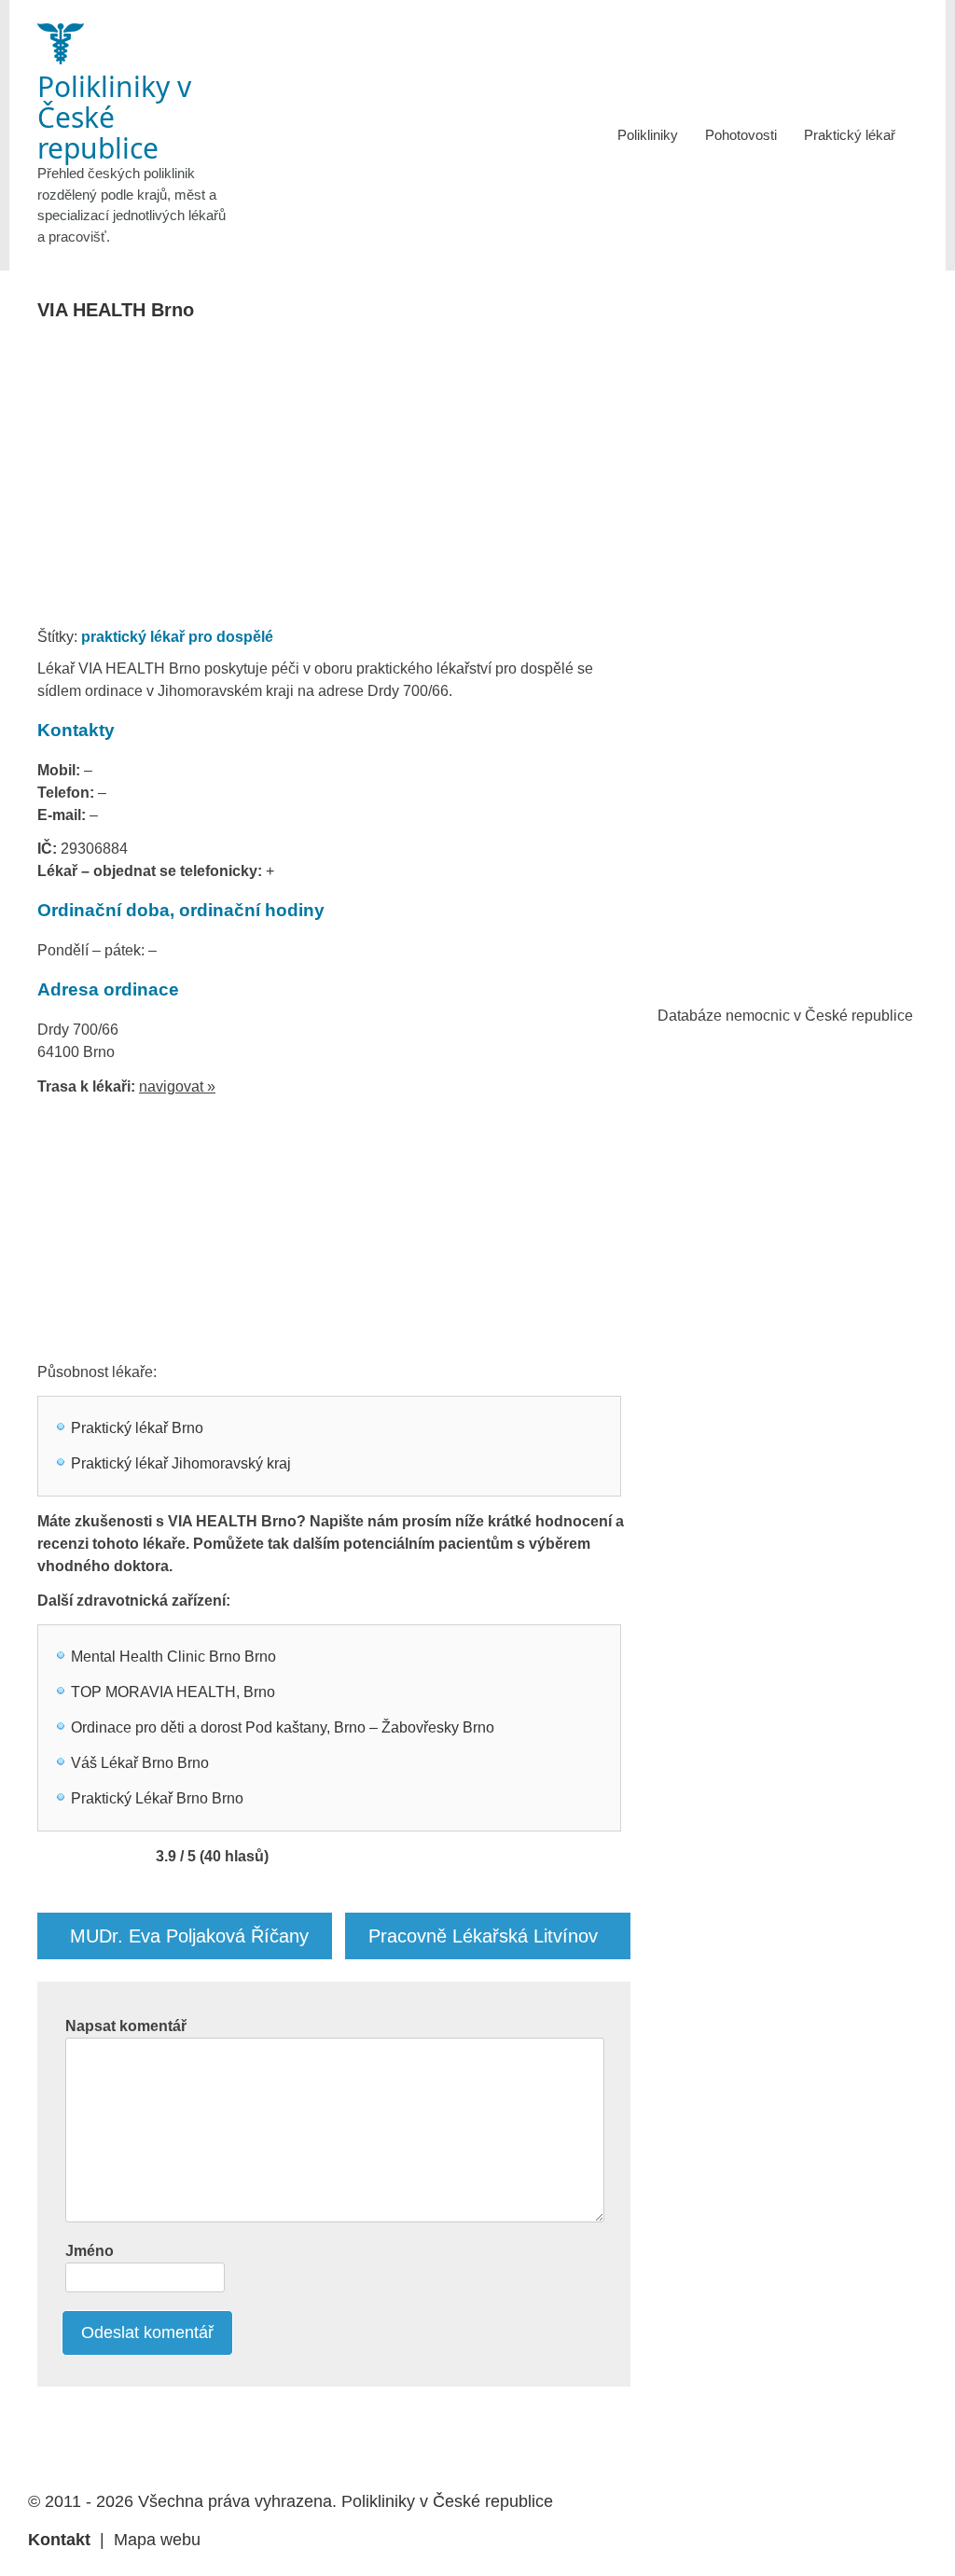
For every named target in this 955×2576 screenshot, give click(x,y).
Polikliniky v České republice (447, 2501)
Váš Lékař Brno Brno (140, 1763)
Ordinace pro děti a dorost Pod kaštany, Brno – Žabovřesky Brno (283, 1727)
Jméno (90, 2251)
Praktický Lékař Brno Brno (157, 1798)
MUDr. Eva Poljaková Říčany (189, 1936)
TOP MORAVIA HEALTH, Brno (173, 1692)
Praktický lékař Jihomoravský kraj (181, 1463)
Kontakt (59, 2540)
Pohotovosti (741, 135)
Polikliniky (648, 135)
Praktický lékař (850, 135)
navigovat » (177, 1086)
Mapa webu (157, 2540)
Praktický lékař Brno (137, 1428)
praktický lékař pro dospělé (177, 637)
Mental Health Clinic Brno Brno (173, 1657)
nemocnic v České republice (819, 1016)
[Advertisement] (385, 480)
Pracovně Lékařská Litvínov (483, 1936)
